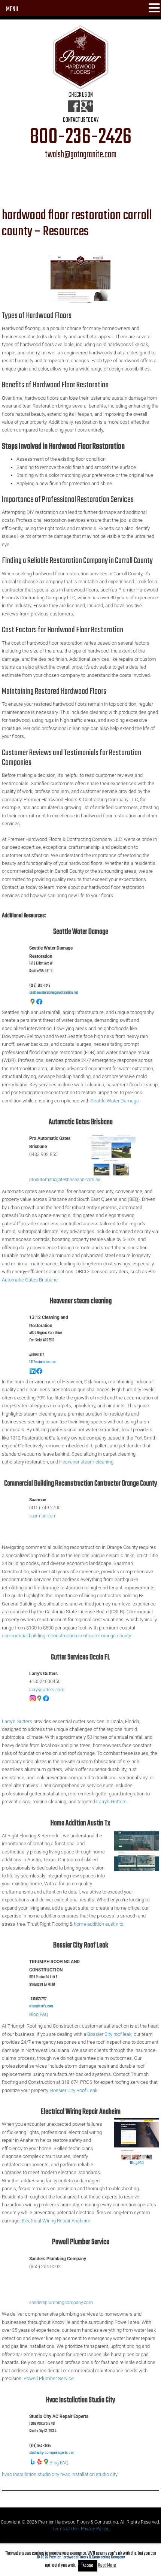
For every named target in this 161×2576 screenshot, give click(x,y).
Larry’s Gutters (17, 1721)
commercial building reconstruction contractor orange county (66, 1636)
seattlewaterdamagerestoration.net (54, 993)
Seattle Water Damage (81, 932)
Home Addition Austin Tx (80, 1823)
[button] (154, 9)
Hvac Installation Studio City (81, 2400)
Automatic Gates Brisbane (81, 1122)
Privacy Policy (94, 2529)
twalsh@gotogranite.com (81, 155)
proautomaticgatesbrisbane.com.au (65, 1180)
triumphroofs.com (41, 2006)
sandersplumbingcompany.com (61, 2303)
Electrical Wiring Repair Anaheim (81, 2112)
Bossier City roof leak (109, 2034)
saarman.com (43, 1516)
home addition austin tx (98, 1924)
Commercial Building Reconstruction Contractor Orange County (81, 1484)
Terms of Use (66, 2529)
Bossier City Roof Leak (81, 1945)
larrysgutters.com (47, 1690)
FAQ (44, 2014)
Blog (34, 2014)
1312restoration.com (43, 1362)
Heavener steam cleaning (81, 1301)
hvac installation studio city (31, 2474)
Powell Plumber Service (81, 2242)
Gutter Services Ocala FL (80, 1657)
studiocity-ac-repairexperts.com (52, 2453)
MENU (12, 10)
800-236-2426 (80, 137)
